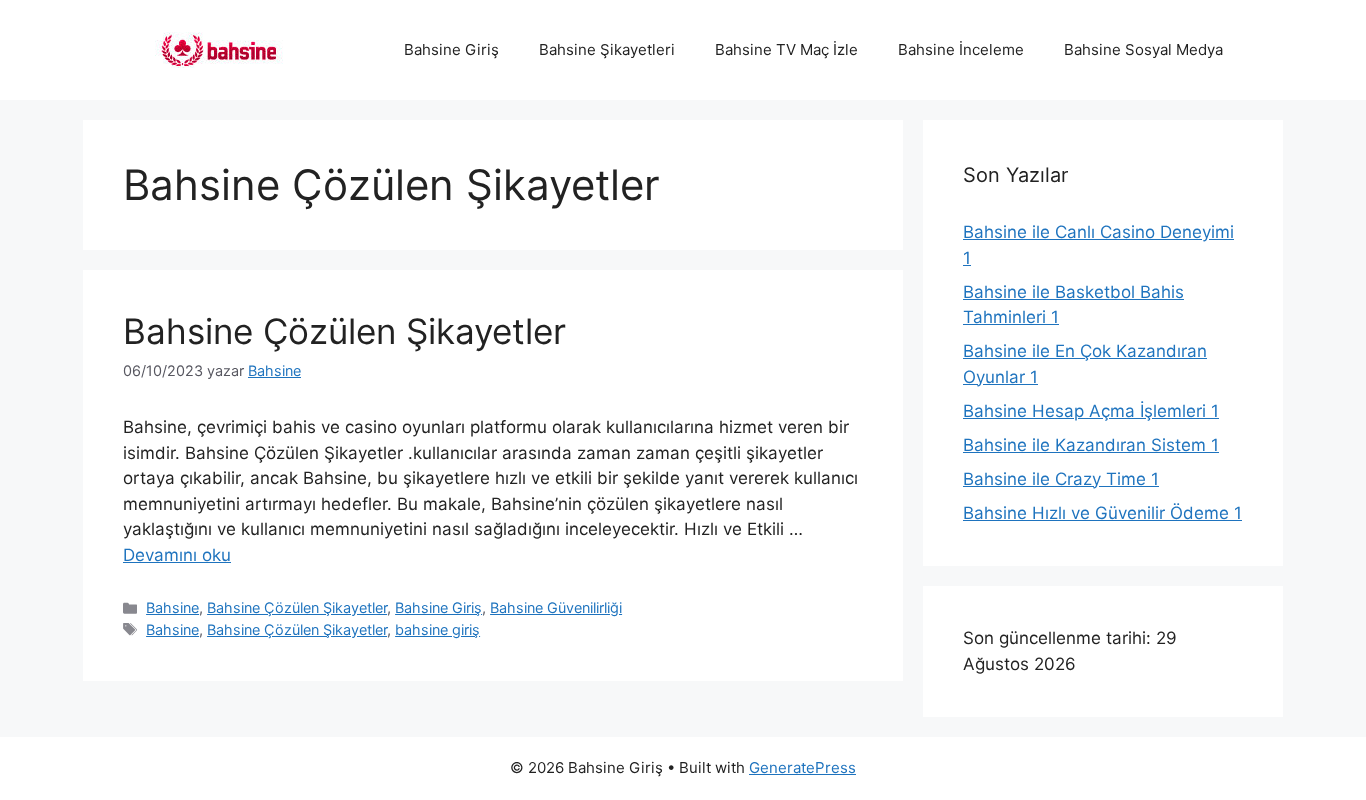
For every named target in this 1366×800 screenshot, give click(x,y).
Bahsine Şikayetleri (607, 49)
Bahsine (172, 607)
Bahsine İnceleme (961, 49)
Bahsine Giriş (451, 49)
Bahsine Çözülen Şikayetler (344, 331)
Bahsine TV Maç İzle (786, 49)
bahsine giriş (437, 629)
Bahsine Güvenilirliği (556, 607)
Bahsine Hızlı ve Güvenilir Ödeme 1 (1102, 513)
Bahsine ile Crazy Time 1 (1061, 479)
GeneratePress (802, 767)
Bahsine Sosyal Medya (1143, 49)
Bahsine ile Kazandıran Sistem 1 (1091, 445)
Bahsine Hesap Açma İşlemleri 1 (1091, 411)
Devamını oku (177, 555)
